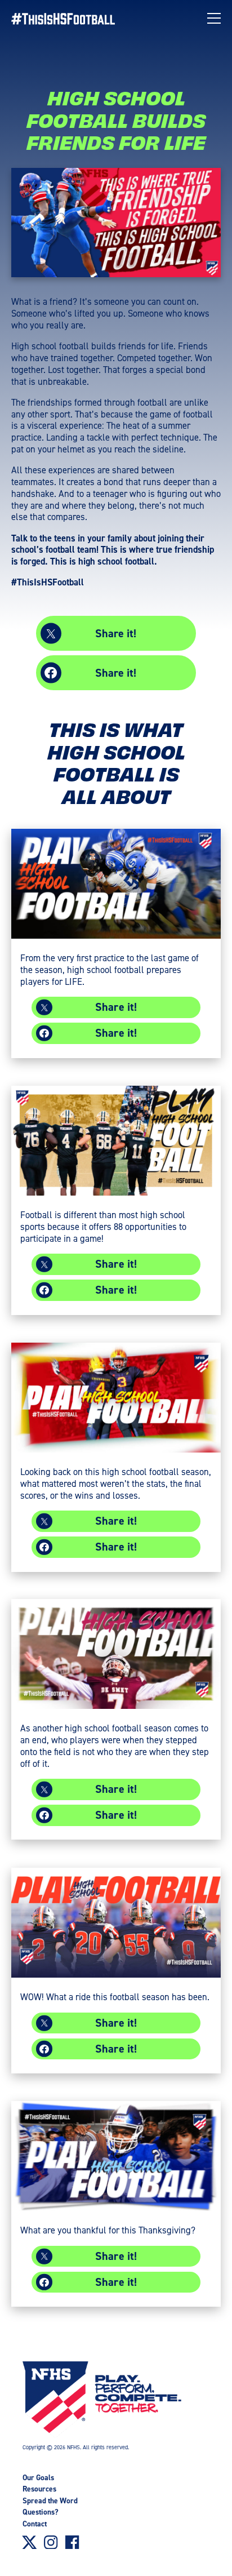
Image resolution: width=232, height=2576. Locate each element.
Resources (39, 2489)
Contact (35, 2524)
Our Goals (38, 2478)
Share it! (116, 633)
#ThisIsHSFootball (48, 582)
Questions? (41, 2512)
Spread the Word (50, 2501)
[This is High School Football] (69, 19)
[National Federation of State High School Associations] (122, 2400)
